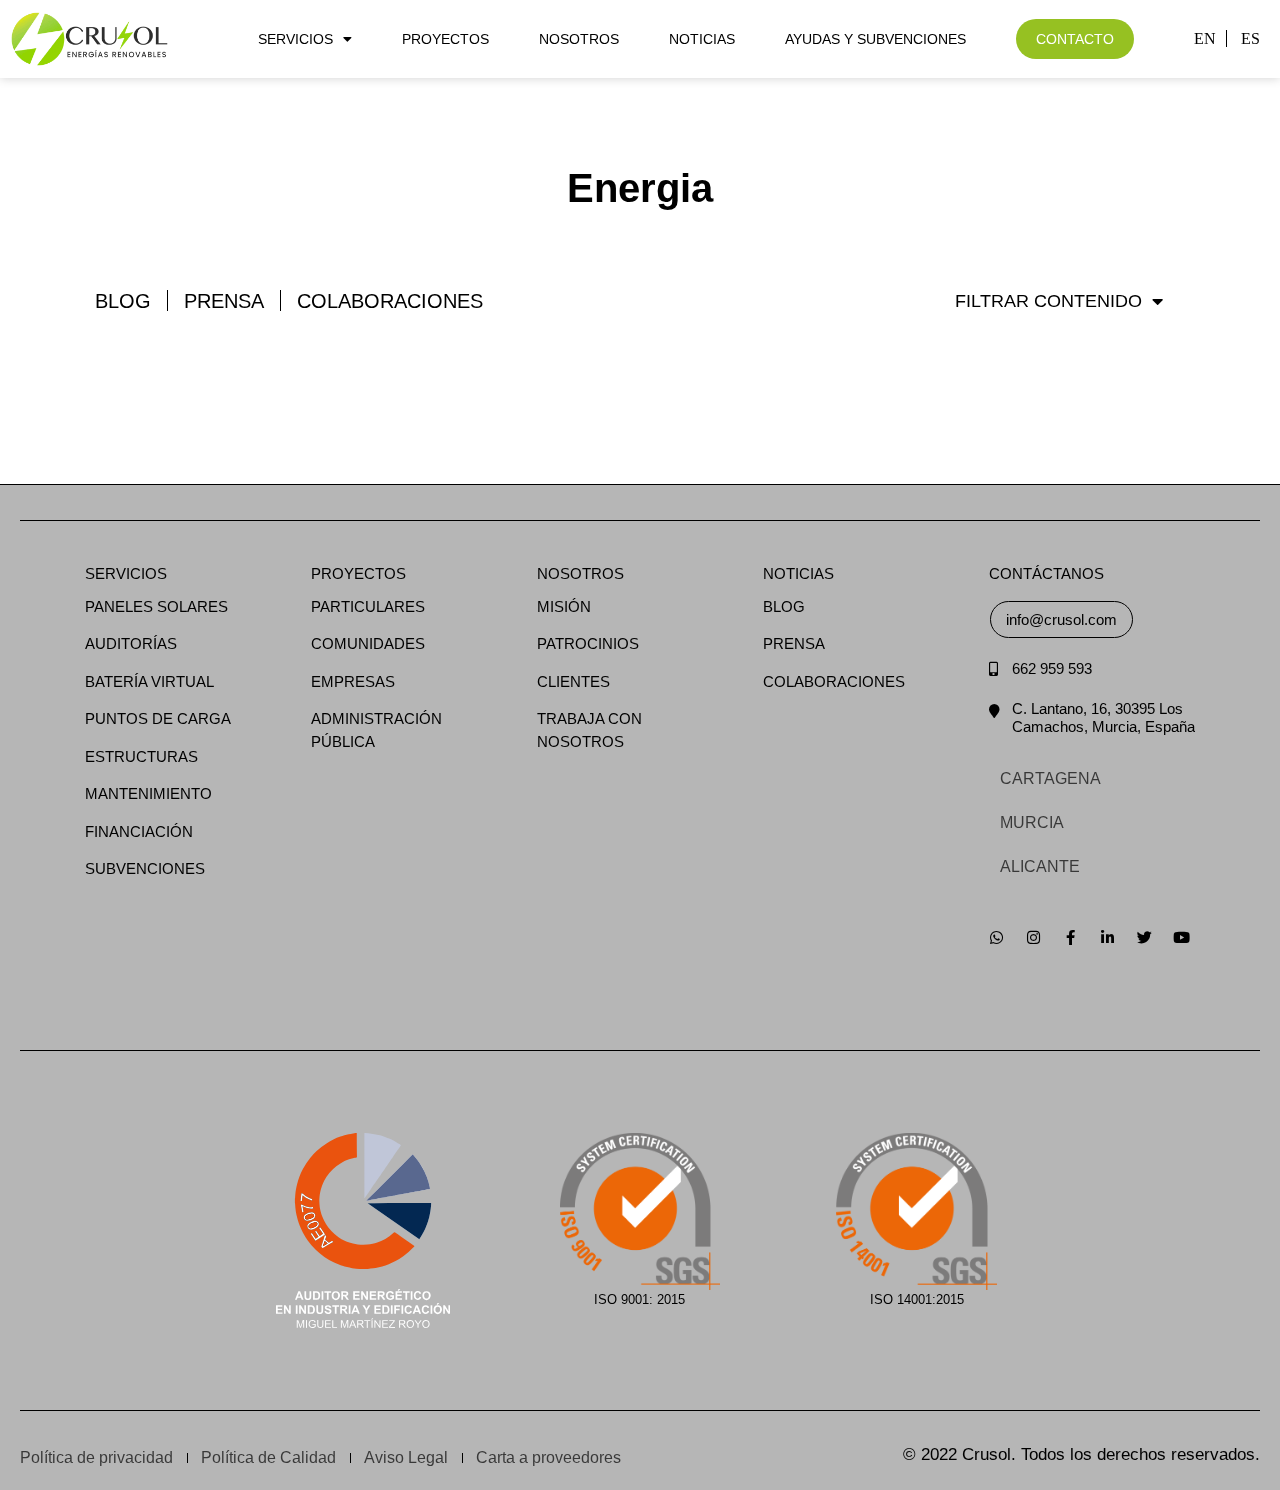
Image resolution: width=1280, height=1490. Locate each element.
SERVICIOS (126, 573)
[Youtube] (1181, 937)
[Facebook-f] (1070, 937)
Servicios (295, 39)
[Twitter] (1144, 937)
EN (1205, 38)
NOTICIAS (798, 573)
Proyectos (445, 39)
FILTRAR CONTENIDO (1048, 301)
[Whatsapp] (996, 937)
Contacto (1075, 39)
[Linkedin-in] (1107, 937)
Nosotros (579, 39)
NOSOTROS (580, 573)
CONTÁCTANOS (1046, 573)
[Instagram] (1033, 937)
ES (1250, 38)
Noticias (702, 39)
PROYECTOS (358, 573)
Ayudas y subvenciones (875, 39)
